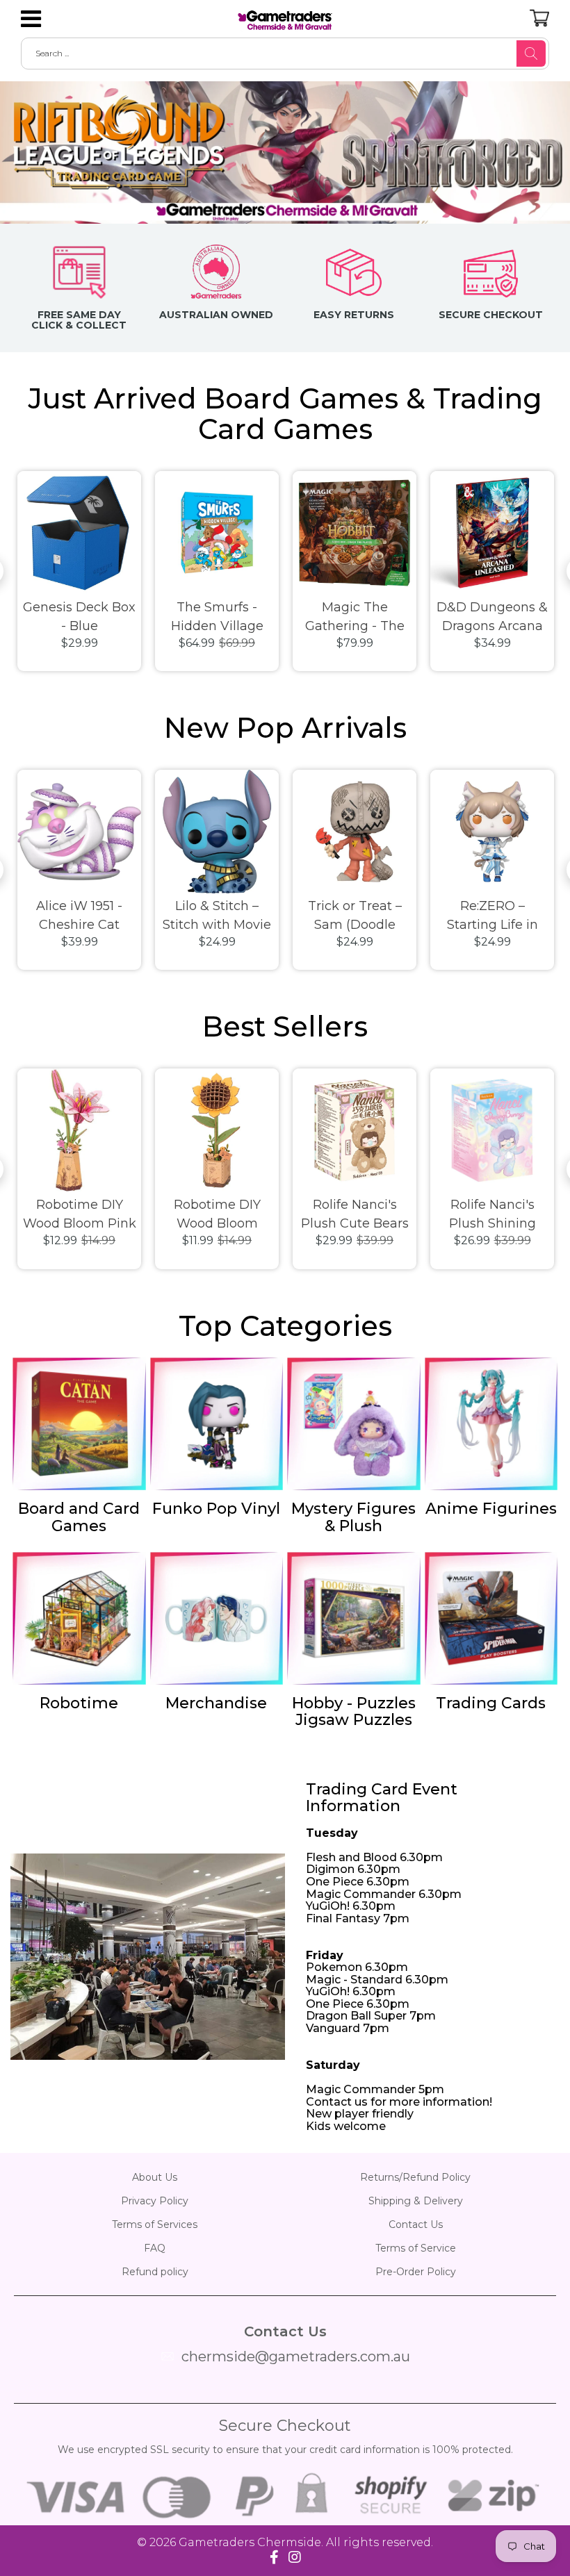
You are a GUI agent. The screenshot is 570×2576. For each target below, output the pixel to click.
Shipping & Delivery (416, 2201)
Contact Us (416, 2224)
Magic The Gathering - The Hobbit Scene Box (355, 618)
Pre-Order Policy (416, 2272)
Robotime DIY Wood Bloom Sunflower (217, 1215)
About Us (155, 2177)
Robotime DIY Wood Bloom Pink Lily (80, 1215)
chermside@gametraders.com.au (296, 2356)
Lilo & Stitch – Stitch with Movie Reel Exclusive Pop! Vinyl (217, 916)
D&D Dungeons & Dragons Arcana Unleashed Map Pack (492, 618)
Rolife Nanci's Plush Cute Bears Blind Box (355, 1215)
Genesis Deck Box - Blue (79, 617)
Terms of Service (416, 2248)
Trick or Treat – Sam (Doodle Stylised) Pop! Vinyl (355, 916)
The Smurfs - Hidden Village (217, 617)
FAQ (155, 2248)
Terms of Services (155, 2224)
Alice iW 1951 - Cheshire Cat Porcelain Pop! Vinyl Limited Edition (79, 916)
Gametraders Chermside (250, 2542)
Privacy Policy (155, 2201)
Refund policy (155, 2272)
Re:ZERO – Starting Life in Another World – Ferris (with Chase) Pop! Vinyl (492, 916)
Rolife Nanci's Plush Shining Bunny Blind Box (492, 1215)
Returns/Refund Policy (415, 2177)
